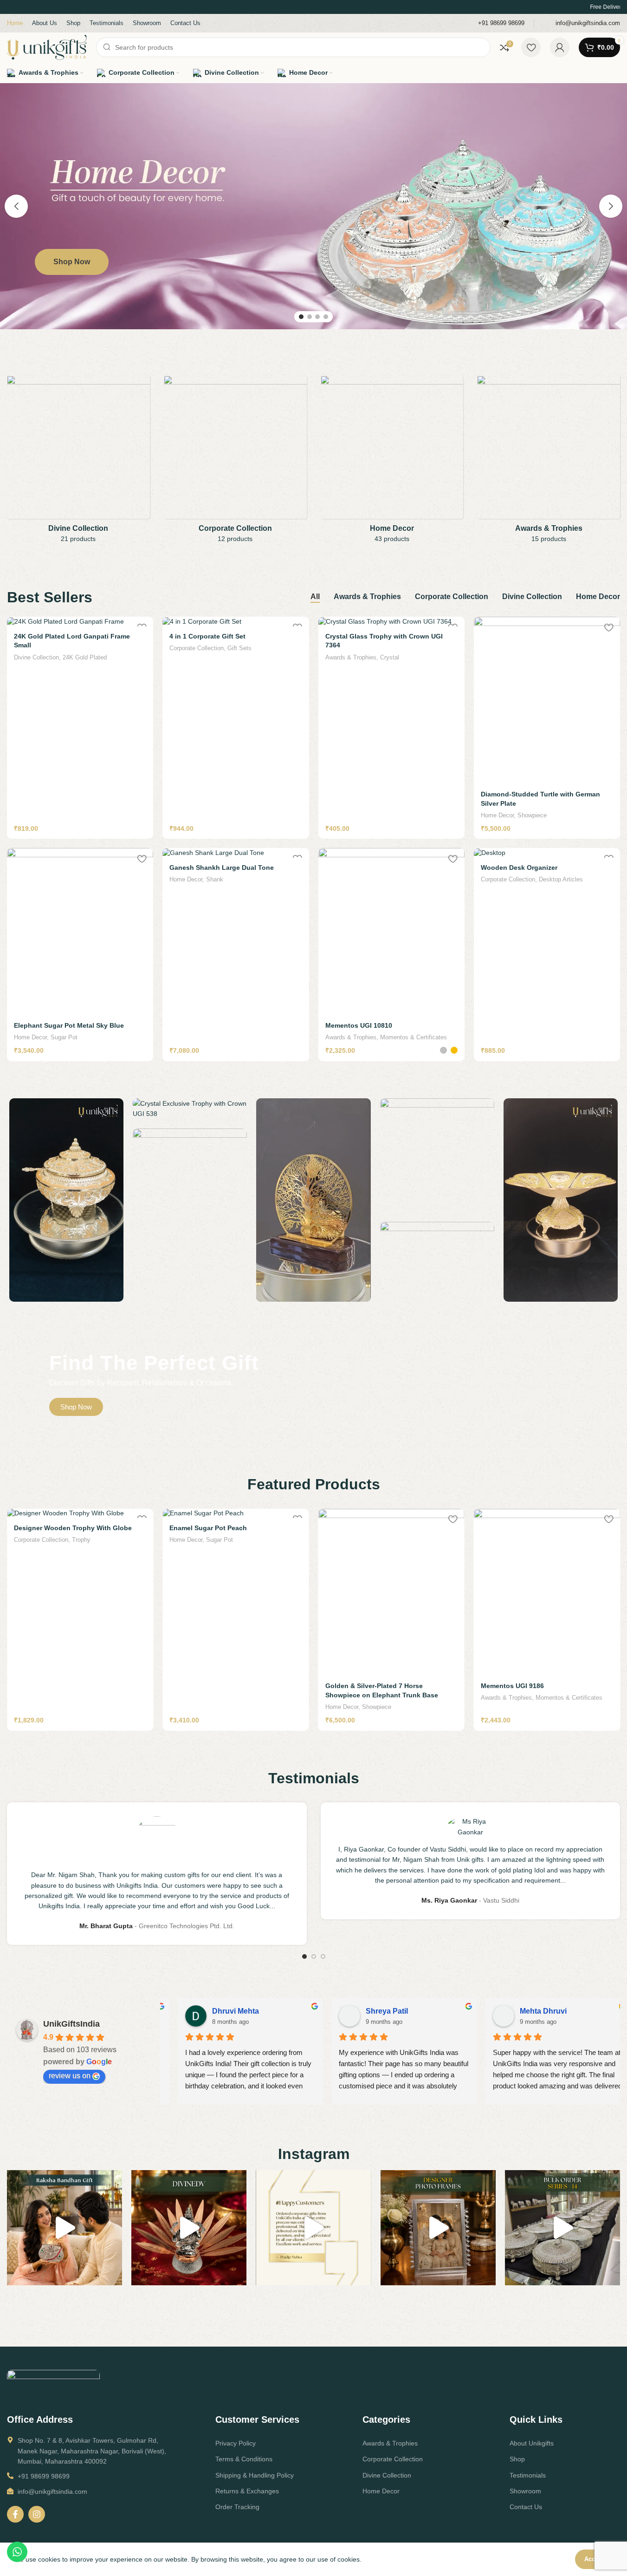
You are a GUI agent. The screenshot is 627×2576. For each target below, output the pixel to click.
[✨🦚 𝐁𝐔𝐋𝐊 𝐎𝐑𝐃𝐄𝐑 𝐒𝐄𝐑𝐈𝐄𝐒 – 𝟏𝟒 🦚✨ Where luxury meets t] (562, 2228)
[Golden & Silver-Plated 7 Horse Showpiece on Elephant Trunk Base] (236, 1592)
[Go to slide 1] (301, 317)
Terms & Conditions (244, 2459)
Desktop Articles (561, 879)
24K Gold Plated (85, 657)
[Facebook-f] (15, 2514)
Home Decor (497, 815)
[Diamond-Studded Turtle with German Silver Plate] (547, 700)
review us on (70, 2076)
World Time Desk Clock (517, 1686)
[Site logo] (47, 47)
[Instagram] (37, 2514)
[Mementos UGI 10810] (391, 932)
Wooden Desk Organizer (519, 867)
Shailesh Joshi (378, 2011)
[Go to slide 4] (326, 317)
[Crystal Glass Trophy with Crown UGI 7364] (391, 621)
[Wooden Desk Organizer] (547, 853)
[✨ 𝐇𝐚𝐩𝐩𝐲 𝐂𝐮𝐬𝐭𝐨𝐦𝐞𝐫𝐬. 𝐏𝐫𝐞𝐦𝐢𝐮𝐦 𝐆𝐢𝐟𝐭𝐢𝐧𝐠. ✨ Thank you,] (313, 2228)
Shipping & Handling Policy (255, 2475)
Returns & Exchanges (247, 2491)
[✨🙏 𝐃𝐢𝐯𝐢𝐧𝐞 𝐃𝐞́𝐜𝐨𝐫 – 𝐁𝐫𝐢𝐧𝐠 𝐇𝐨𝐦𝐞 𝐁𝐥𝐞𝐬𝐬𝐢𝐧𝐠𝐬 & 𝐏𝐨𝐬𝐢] (189, 2228)
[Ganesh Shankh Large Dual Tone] (236, 853)
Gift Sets (239, 648)
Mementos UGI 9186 (357, 1686)
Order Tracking (237, 2507)
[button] (16, 206)
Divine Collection (36, 657)
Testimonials (528, 2475)
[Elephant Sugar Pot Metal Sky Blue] (80, 932)
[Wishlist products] (531, 47)
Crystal (390, 657)
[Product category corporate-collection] (235, 462)
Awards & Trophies (351, 657)
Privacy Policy (236, 2443)
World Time (554, 1698)
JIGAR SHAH (221, 2011)
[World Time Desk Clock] (547, 1592)
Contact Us (526, 2507)
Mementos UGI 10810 (359, 1025)
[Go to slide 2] (310, 317)
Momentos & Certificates (414, 1037)
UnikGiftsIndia (71, 2024)
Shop (517, 2459)
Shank (215, 879)
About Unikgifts (532, 2443)
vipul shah (524, 2011)
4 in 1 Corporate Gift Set (207, 636)
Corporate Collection (197, 648)
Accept (594, 2559)
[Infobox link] (495, 23)
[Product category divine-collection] (78, 462)
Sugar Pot (64, 1037)
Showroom (525, 2491)
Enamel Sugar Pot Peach (53, 1528)
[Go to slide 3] (317, 317)
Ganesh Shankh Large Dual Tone (222, 867)
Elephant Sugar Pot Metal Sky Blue (69, 1025)
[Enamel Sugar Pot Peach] (80, 1513)
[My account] (560, 47)
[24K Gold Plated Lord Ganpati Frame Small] (80, 621)
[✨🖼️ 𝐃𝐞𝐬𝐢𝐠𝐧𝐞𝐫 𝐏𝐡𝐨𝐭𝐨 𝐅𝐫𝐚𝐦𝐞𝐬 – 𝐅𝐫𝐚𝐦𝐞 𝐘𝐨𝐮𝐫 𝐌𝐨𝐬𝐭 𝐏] (438, 2228)
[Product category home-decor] (392, 462)
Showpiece (532, 815)
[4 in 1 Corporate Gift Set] (236, 621)
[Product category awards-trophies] (549, 462)
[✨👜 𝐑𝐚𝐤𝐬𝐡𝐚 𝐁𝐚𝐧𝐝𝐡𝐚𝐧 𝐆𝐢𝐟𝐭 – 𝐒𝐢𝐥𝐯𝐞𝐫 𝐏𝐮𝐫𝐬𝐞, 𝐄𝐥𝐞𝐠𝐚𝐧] (65, 2228)
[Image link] (53, 2384)
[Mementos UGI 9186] (391, 1592)
